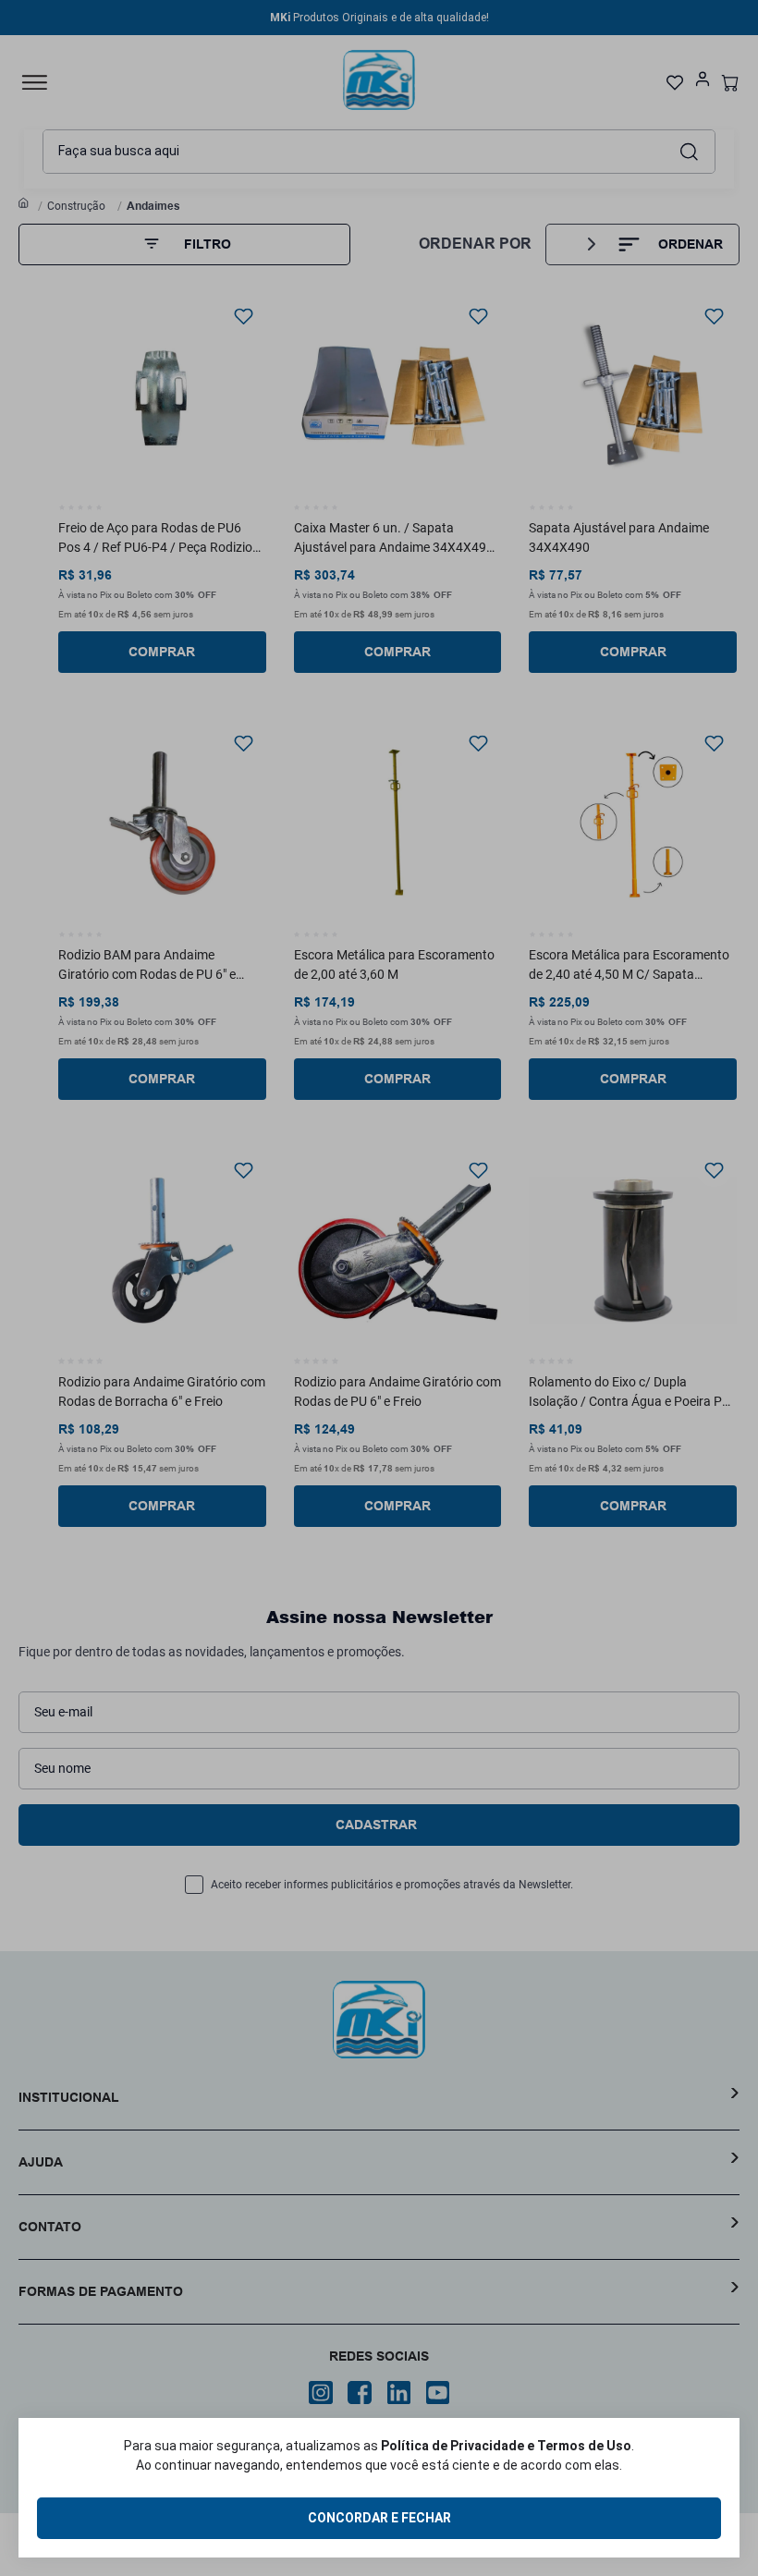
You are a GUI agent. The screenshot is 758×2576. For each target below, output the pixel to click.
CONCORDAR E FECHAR (379, 2518)
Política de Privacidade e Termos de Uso (506, 2446)
